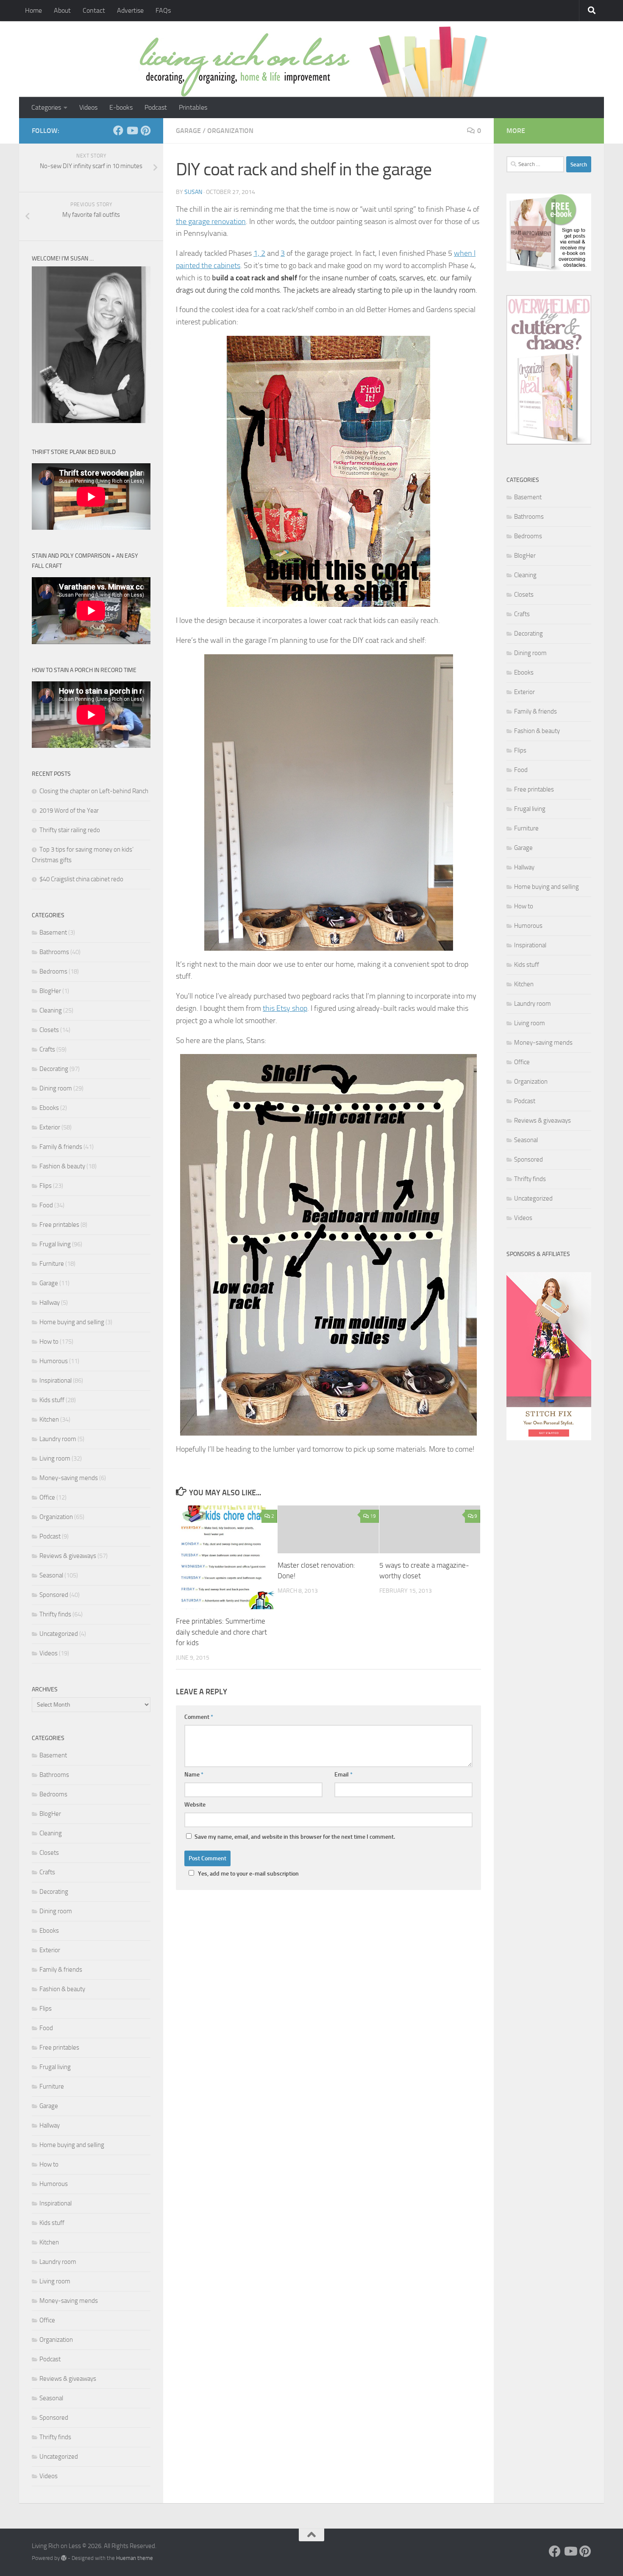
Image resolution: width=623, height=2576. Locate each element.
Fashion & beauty (62, 1166)
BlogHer (50, 991)
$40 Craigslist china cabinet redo (81, 879)
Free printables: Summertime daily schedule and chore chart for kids (221, 1632)
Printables (193, 107)
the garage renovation (211, 221)
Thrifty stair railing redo (70, 830)
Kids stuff (52, 1400)
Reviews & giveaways (68, 1556)
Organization (230, 131)
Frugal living (55, 1244)
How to (49, 1342)
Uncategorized (59, 1634)
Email (343, 1775)
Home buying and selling (72, 1322)
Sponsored (54, 1595)
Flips (46, 1186)
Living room (55, 1458)
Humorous (54, 1361)
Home (33, 10)
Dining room (56, 1088)
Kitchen (49, 1419)
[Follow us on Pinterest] (145, 130)
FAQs (163, 10)
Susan (193, 192)
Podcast (156, 107)
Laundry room (58, 1439)
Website (195, 1805)
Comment (199, 1717)
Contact (94, 10)
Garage (188, 131)
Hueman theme (135, 2558)
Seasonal (51, 1575)
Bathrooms (54, 952)
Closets (49, 1030)
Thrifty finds (55, 1614)
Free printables (59, 1225)
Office (47, 1497)
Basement (53, 932)
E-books (121, 107)
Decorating (54, 1069)
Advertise (130, 10)
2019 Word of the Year (69, 811)
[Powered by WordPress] (64, 2558)
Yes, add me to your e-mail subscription (248, 1874)
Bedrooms (53, 971)
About (62, 10)
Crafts (47, 1049)
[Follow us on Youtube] (132, 130)
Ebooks (49, 1108)
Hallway (50, 1303)
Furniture (52, 1264)
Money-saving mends (69, 1478)
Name (194, 1775)
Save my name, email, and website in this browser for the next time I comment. (295, 1837)
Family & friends (61, 1147)
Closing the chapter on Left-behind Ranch (94, 791)
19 (373, 1516)
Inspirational (56, 1381)
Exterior (50, 1127)
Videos (88, 107)
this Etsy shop (285, 1008)
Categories (46, 107)
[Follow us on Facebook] (118, 130)
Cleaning (51, 1010)
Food (46, 1205)
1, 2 (259, 253)
